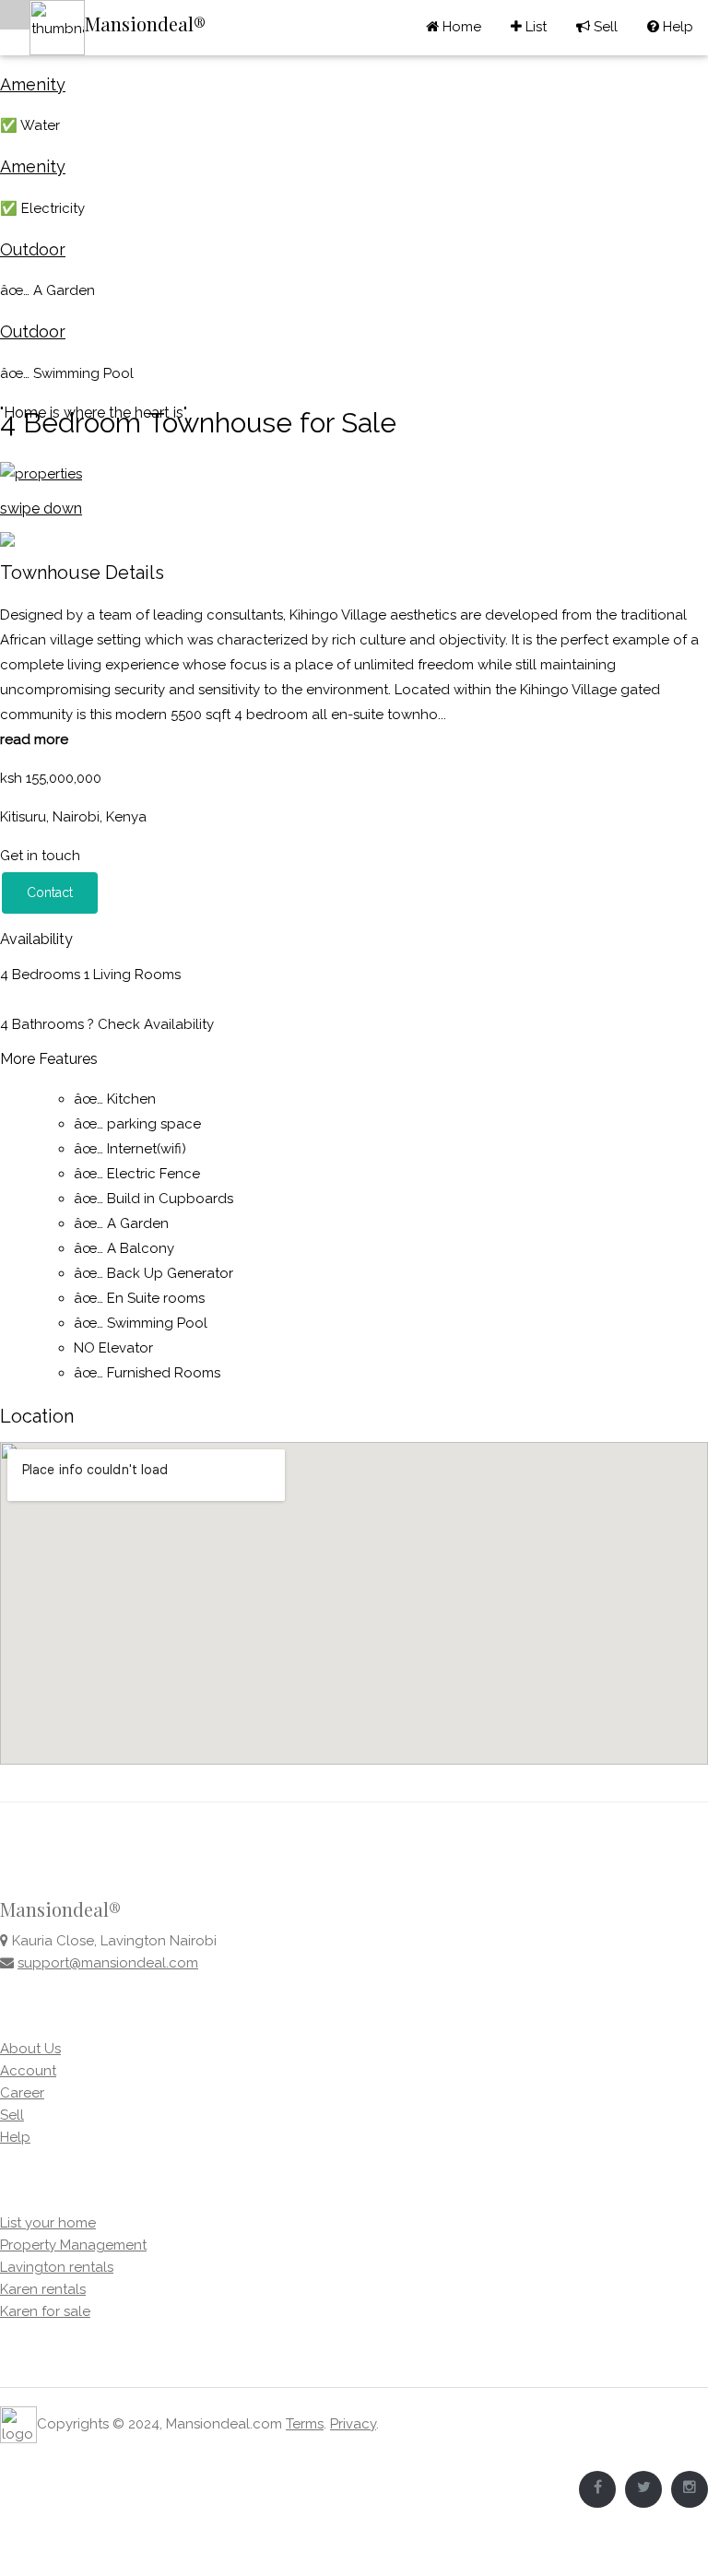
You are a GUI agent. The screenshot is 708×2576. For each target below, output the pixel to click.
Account (28, 2071)
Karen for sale (45, 2311)
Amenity (33, 84)
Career (22, 2093)
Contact (50, 892)
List (529, 27)
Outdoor (33, 249)
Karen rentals (43, 2289)
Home (460, 27)
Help (670, 27)
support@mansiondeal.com (108, 1963)
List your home (48, 2223)
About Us (30, 2049)
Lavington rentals (57, 2267)
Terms (305, 2424)
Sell (597, 27)
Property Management (73, 2245)
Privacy (353, 2424)
